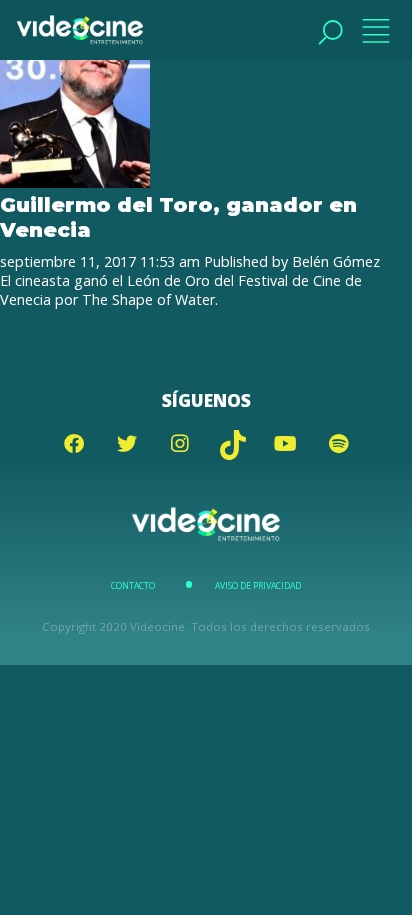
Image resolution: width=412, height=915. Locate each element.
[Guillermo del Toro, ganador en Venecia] (75, 182)
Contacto (133, 586)
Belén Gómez (336, 261)
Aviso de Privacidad (258, 586)
